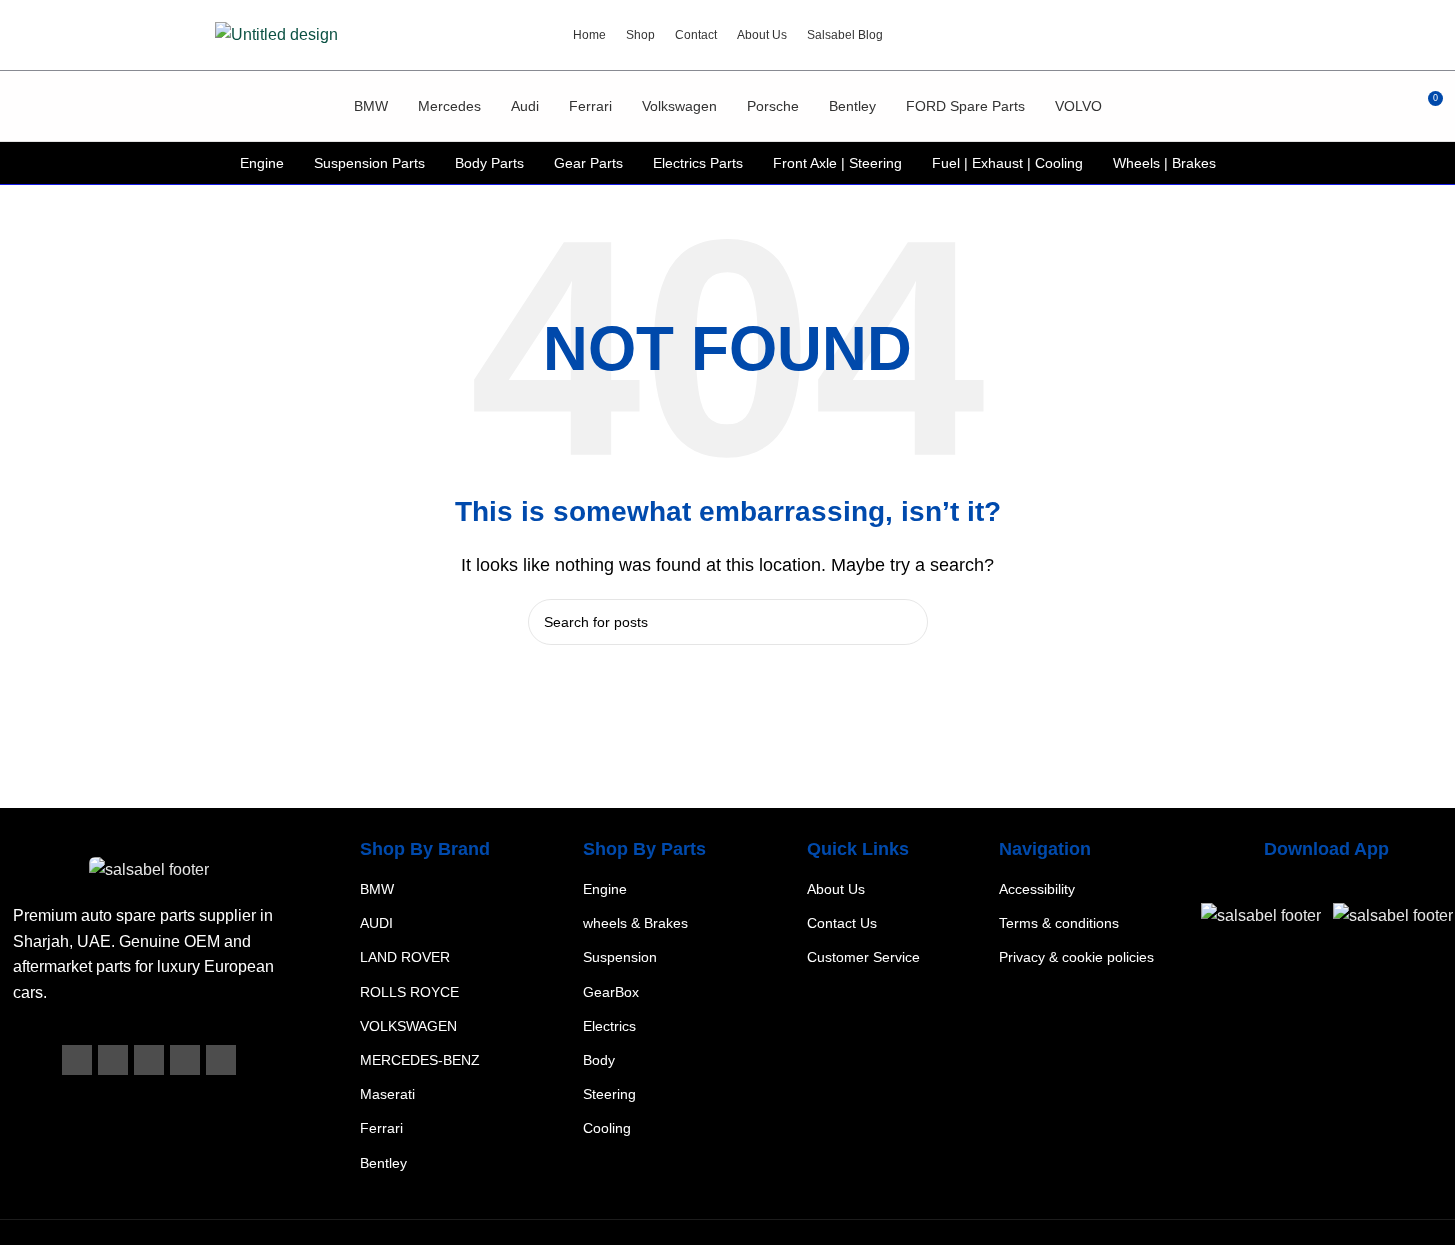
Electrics (609, 1025)
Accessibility (1037, 889)
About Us (836, 889)
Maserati (387, 1094)
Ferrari (381, 1128)
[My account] (1390, 106)
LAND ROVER (405, 957)
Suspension (620, 957)
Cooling (607, 1128)
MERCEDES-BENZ (420, 1060)
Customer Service (863, 957)
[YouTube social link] (185, 1060)
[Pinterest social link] (221, 1060)
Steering (609, 1094)
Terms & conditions (1059, 923)
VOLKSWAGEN (408, 1025)
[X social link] (113, 1060)
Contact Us (842, 923)
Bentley (383, 1162)
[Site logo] (276, 33)
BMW (377, 889)
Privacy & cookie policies (1076, 957)
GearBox (611, 991)
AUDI (376, 923)
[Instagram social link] (149, 1060)
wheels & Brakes (635, 923)
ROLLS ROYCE (409, 991)
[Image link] (149, 869)
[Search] (23, 106)
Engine (605, 889)
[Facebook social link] (77, 1060)
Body (599, 1060)
